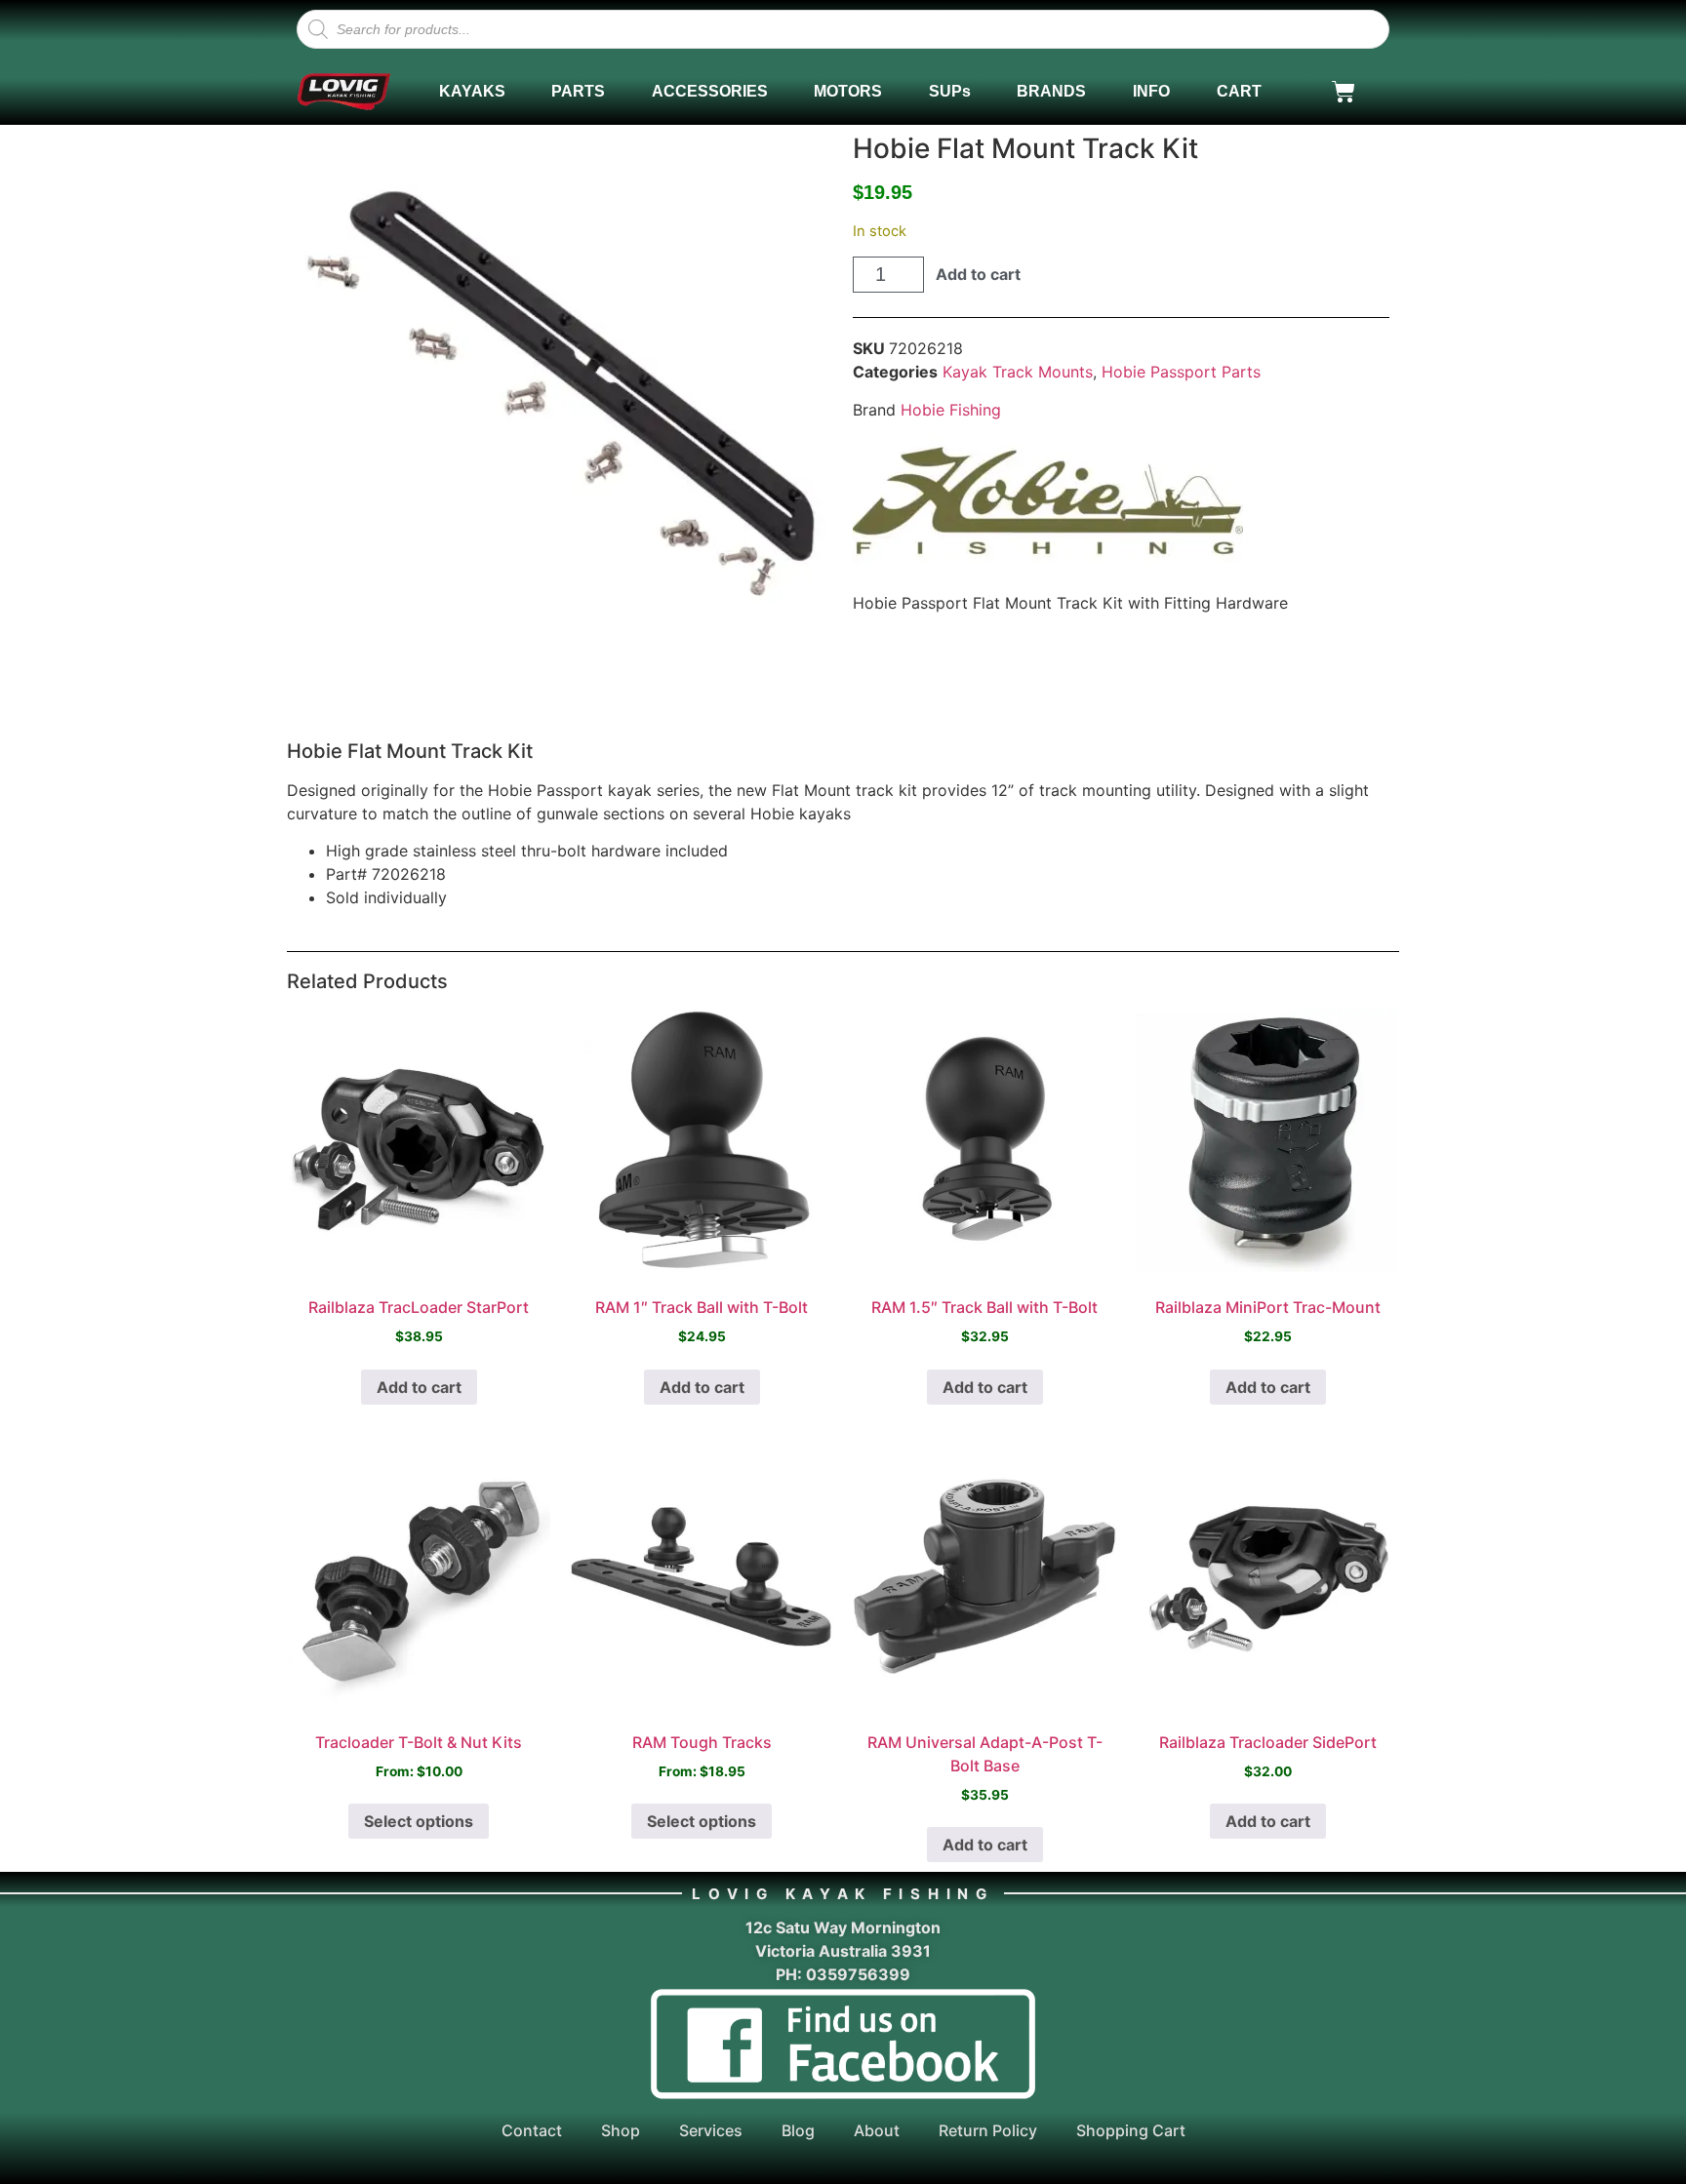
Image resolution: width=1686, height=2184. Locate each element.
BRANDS (1051, 91)
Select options (419, 1821)
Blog (798, 2130)
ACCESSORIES (710, 91)
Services (711, 2130)
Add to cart (978, 274)
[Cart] (1344, 92)
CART (1239, 91)
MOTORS (848, 91)
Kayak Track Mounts (1018, 372)
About (877, 2130)
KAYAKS (472, 91)
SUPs (950, 91)
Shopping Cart (1131, 2130)
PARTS (578, 91)
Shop (621, 2130)
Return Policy (988, 2130)
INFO (1151, 91)
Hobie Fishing (951, 410)
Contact (532, 2130)
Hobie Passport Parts (1181, 372)
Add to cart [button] (419, 1387)
